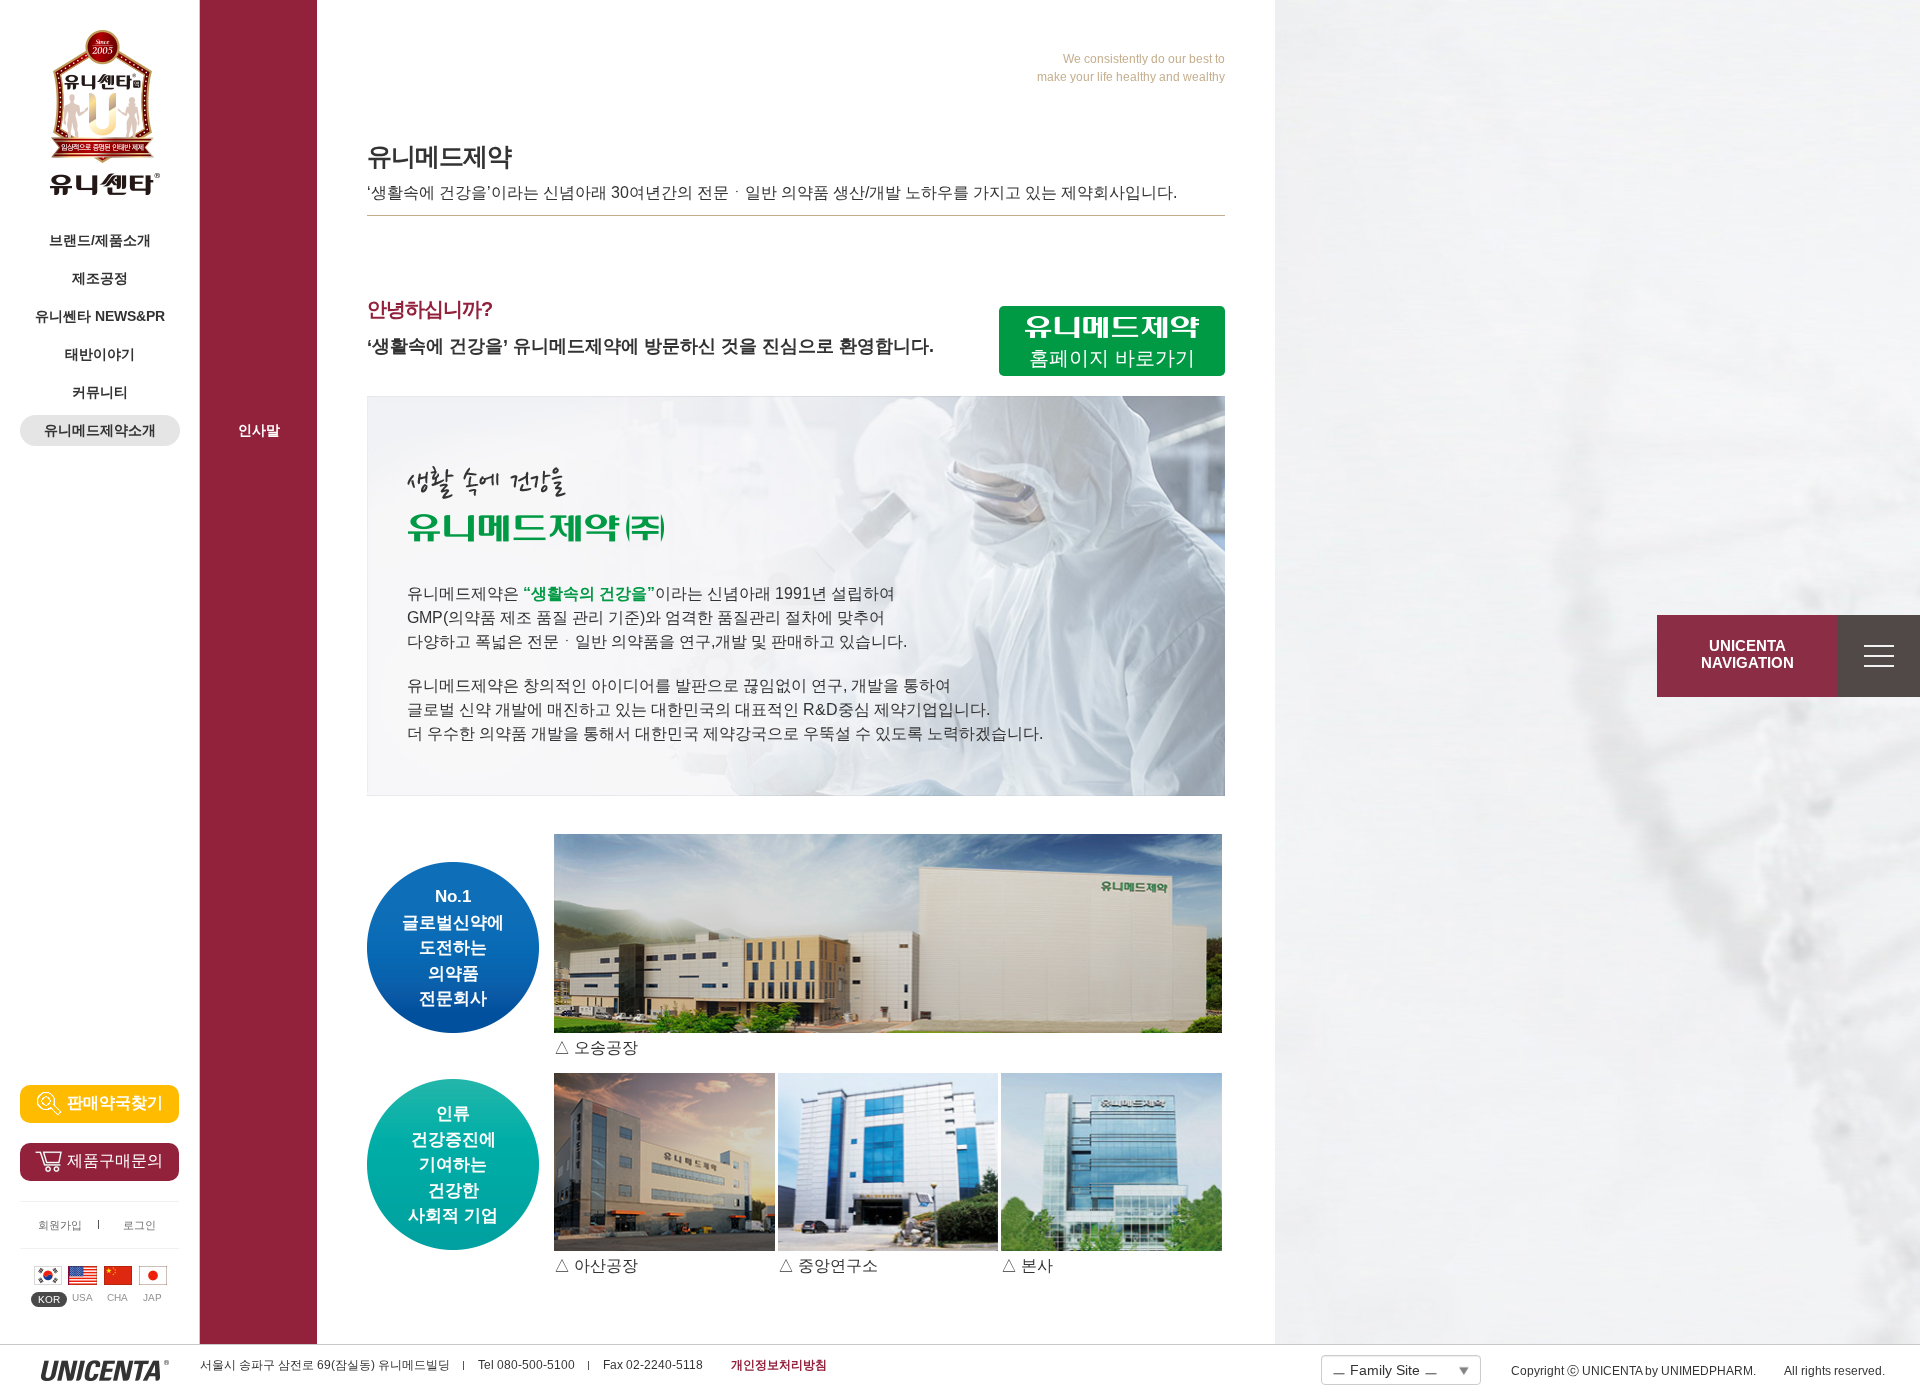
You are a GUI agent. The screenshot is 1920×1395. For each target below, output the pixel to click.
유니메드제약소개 (100, 430)
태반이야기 (100, 354)
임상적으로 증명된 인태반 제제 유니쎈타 (105, 112)
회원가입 (60, 1225)
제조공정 (100, 278)
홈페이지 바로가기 (1112, 358)
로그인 (139, 1225)
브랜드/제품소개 (100, 240)
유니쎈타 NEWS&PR (100, 316)
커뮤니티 (100, 392)
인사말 (259, 430)
